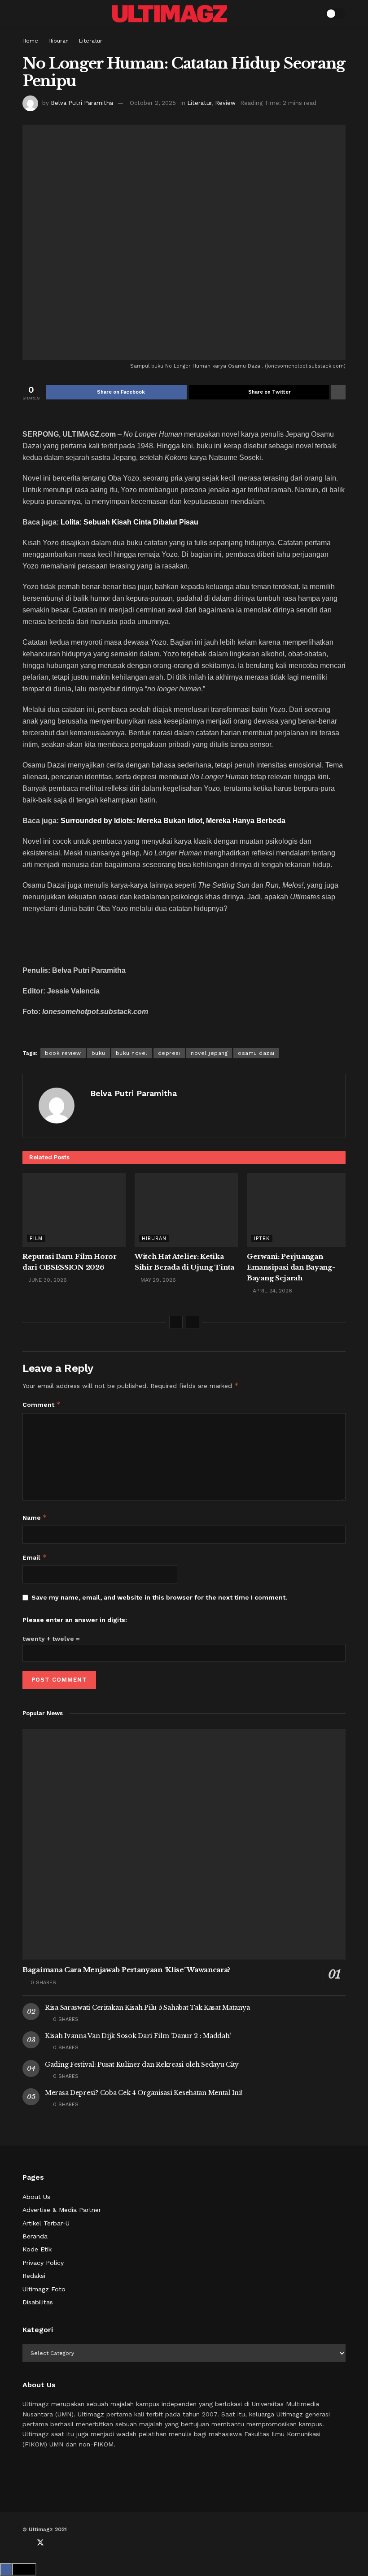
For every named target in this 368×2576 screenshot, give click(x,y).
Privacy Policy (43, 2263)
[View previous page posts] (176, 1322)
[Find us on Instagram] (70, 2543)
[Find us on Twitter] (40, 2543)
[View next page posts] (193, 1322)
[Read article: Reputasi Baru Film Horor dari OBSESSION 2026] (74, 1210)
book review (63, 1053)
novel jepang (209, 1053)
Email (35, 1557)
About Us (36, 2197)
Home (30, 41)
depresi (169, 1053)
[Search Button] (313, 13)
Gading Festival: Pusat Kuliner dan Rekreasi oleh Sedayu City (142, 2064)
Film (36, 1238)
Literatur (91, 41)
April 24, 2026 (272, 1291)
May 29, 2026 (157, 1280)
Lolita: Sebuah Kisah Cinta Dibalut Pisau (129, 522)
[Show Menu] (26, 13)
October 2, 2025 (153, 103)
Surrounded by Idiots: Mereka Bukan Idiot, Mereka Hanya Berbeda (173, 821)
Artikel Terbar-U (46, 2223)
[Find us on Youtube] (56, 2543)
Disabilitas (38, 2302)
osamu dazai (256, 1053)
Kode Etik (37, 2249)
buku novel (132, 1053)
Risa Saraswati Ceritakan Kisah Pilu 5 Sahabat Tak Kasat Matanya (147, 2008)
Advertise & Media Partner (62, 2210)
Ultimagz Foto (44, 2289)
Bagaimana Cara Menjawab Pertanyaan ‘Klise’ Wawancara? (126, 1970)
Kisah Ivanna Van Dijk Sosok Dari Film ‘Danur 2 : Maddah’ (138, 2036)
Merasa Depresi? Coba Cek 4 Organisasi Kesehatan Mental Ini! (144, 2093)
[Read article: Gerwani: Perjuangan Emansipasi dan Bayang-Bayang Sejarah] (298, 1210)
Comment (42, 1404)
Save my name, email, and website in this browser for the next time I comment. (159, 1597)
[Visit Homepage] (170, 14)
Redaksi (34, 2276)
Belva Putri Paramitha (82, 103)
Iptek (262, 1238)
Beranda (35, 2236)
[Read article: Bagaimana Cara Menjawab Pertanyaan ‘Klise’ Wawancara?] (184, 1845)
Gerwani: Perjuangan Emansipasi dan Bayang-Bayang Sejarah (291, 1267)
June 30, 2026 (47, 1280)
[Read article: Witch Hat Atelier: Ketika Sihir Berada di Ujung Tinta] (186, 1210)
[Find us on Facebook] (25, 2543)
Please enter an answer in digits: (75, 1620)
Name (35, 1517)
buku (99, 1053)
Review (225, 103)
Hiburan (59, 41)
